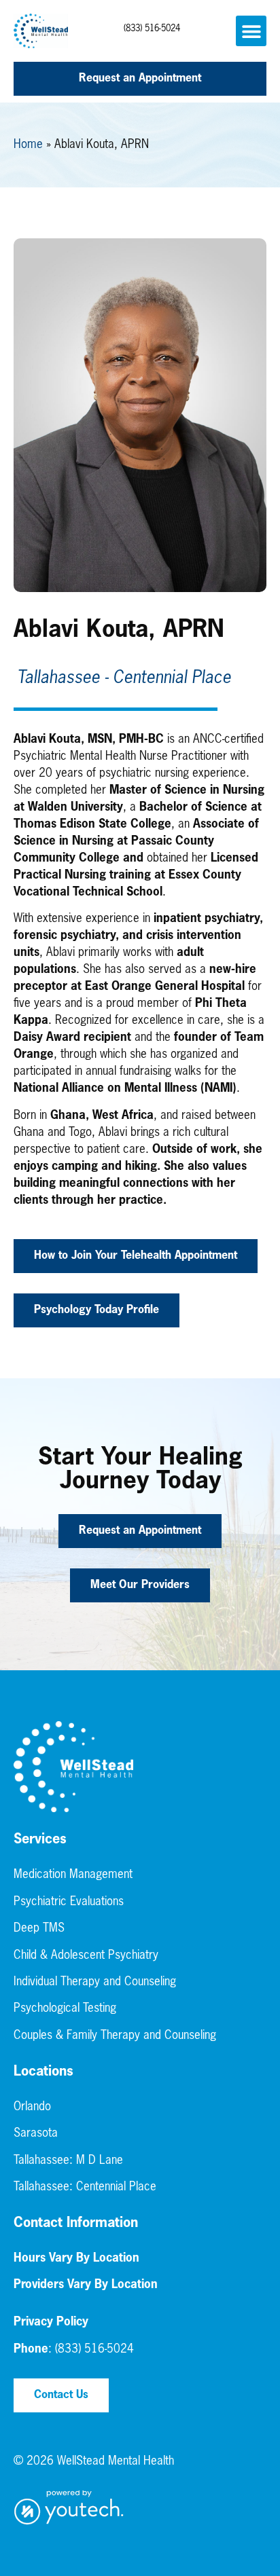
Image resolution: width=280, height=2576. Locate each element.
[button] (251, 31)
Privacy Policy (51, 2322)
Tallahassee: (45, 2187)
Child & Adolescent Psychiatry (86, 1956)
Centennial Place (116, 2187)
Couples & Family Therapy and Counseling (115, 2036)
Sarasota (36, 2134)
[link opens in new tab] (69, 2508)
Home (28, 145)
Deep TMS (39, 1929)
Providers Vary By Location (86, 2285)
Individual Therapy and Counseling (95, 1982)
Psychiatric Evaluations (69, 1902)
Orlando (32, 2107)
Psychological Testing (65, 2009)
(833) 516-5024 (152, 29)
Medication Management (73, 1875)
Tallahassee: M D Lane (68, 2161)
